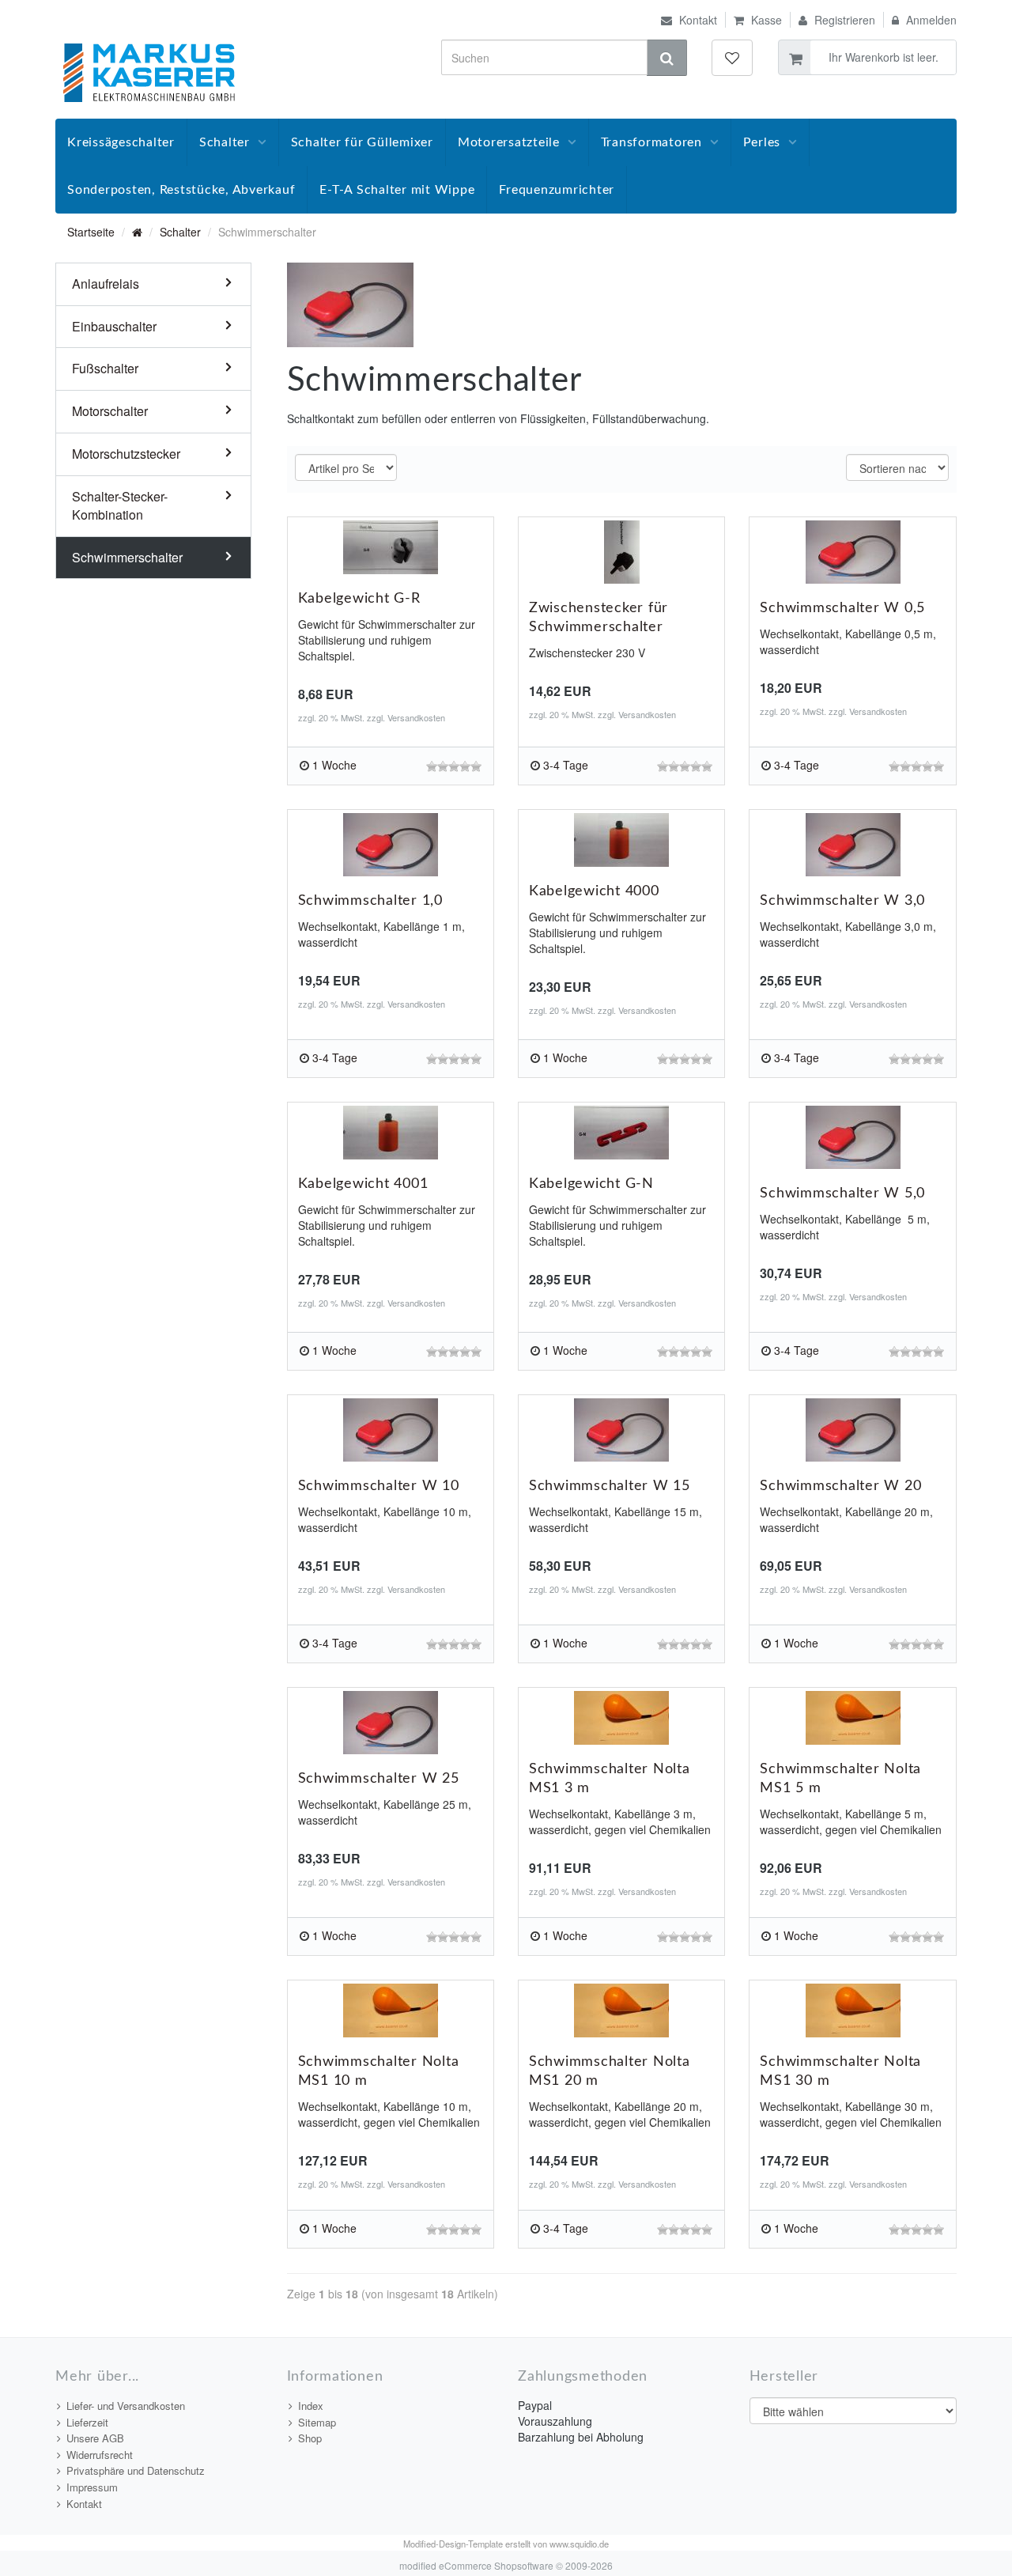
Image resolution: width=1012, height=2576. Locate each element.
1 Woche (334, 765)
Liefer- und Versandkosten (126, 2406)
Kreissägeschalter (121, 142)
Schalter (225, 142)
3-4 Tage (566, 765)
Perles (762, 142)
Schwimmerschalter (127, 557)
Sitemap (317, 2422)
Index (311, 2406)
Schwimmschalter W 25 (379, 1779)
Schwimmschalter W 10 (379, 1486)
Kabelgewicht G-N (591, 1184)
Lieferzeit (87, 2422)
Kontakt (697, 20)
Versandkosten (416, 717)
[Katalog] (137, 232)
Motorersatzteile (509, 142)
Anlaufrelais (106, 284)
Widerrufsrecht (100, 2455)
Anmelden (930, 20)
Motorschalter (110, 411)
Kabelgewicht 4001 (363, 1184)
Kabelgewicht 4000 (594, 891)
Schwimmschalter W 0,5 (842, 608)
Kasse (765, 20)
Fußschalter (105, 368)
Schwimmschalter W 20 (840, 1486)
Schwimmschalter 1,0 (370, 901)
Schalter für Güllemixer (362, 142)
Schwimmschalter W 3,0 (842, 901)
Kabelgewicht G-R (359, 599)
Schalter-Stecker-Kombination (120, 505)
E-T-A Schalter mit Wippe (397, 190)
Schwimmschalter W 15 (610, 1486)
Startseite (91, 232)
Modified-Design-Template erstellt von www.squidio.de (506, 2544)
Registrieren (843, 20)
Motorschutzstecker (126, 454)
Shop (310, 2438)
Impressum (92, 2487)
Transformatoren (651, 142)
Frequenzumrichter (557, 190)
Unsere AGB (95, 2438)
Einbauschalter (114, 326)
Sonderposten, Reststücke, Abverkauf (181, 190)
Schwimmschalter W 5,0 (842, 1193)
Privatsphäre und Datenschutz (136, 2470)
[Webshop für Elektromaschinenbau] (149, 71)
